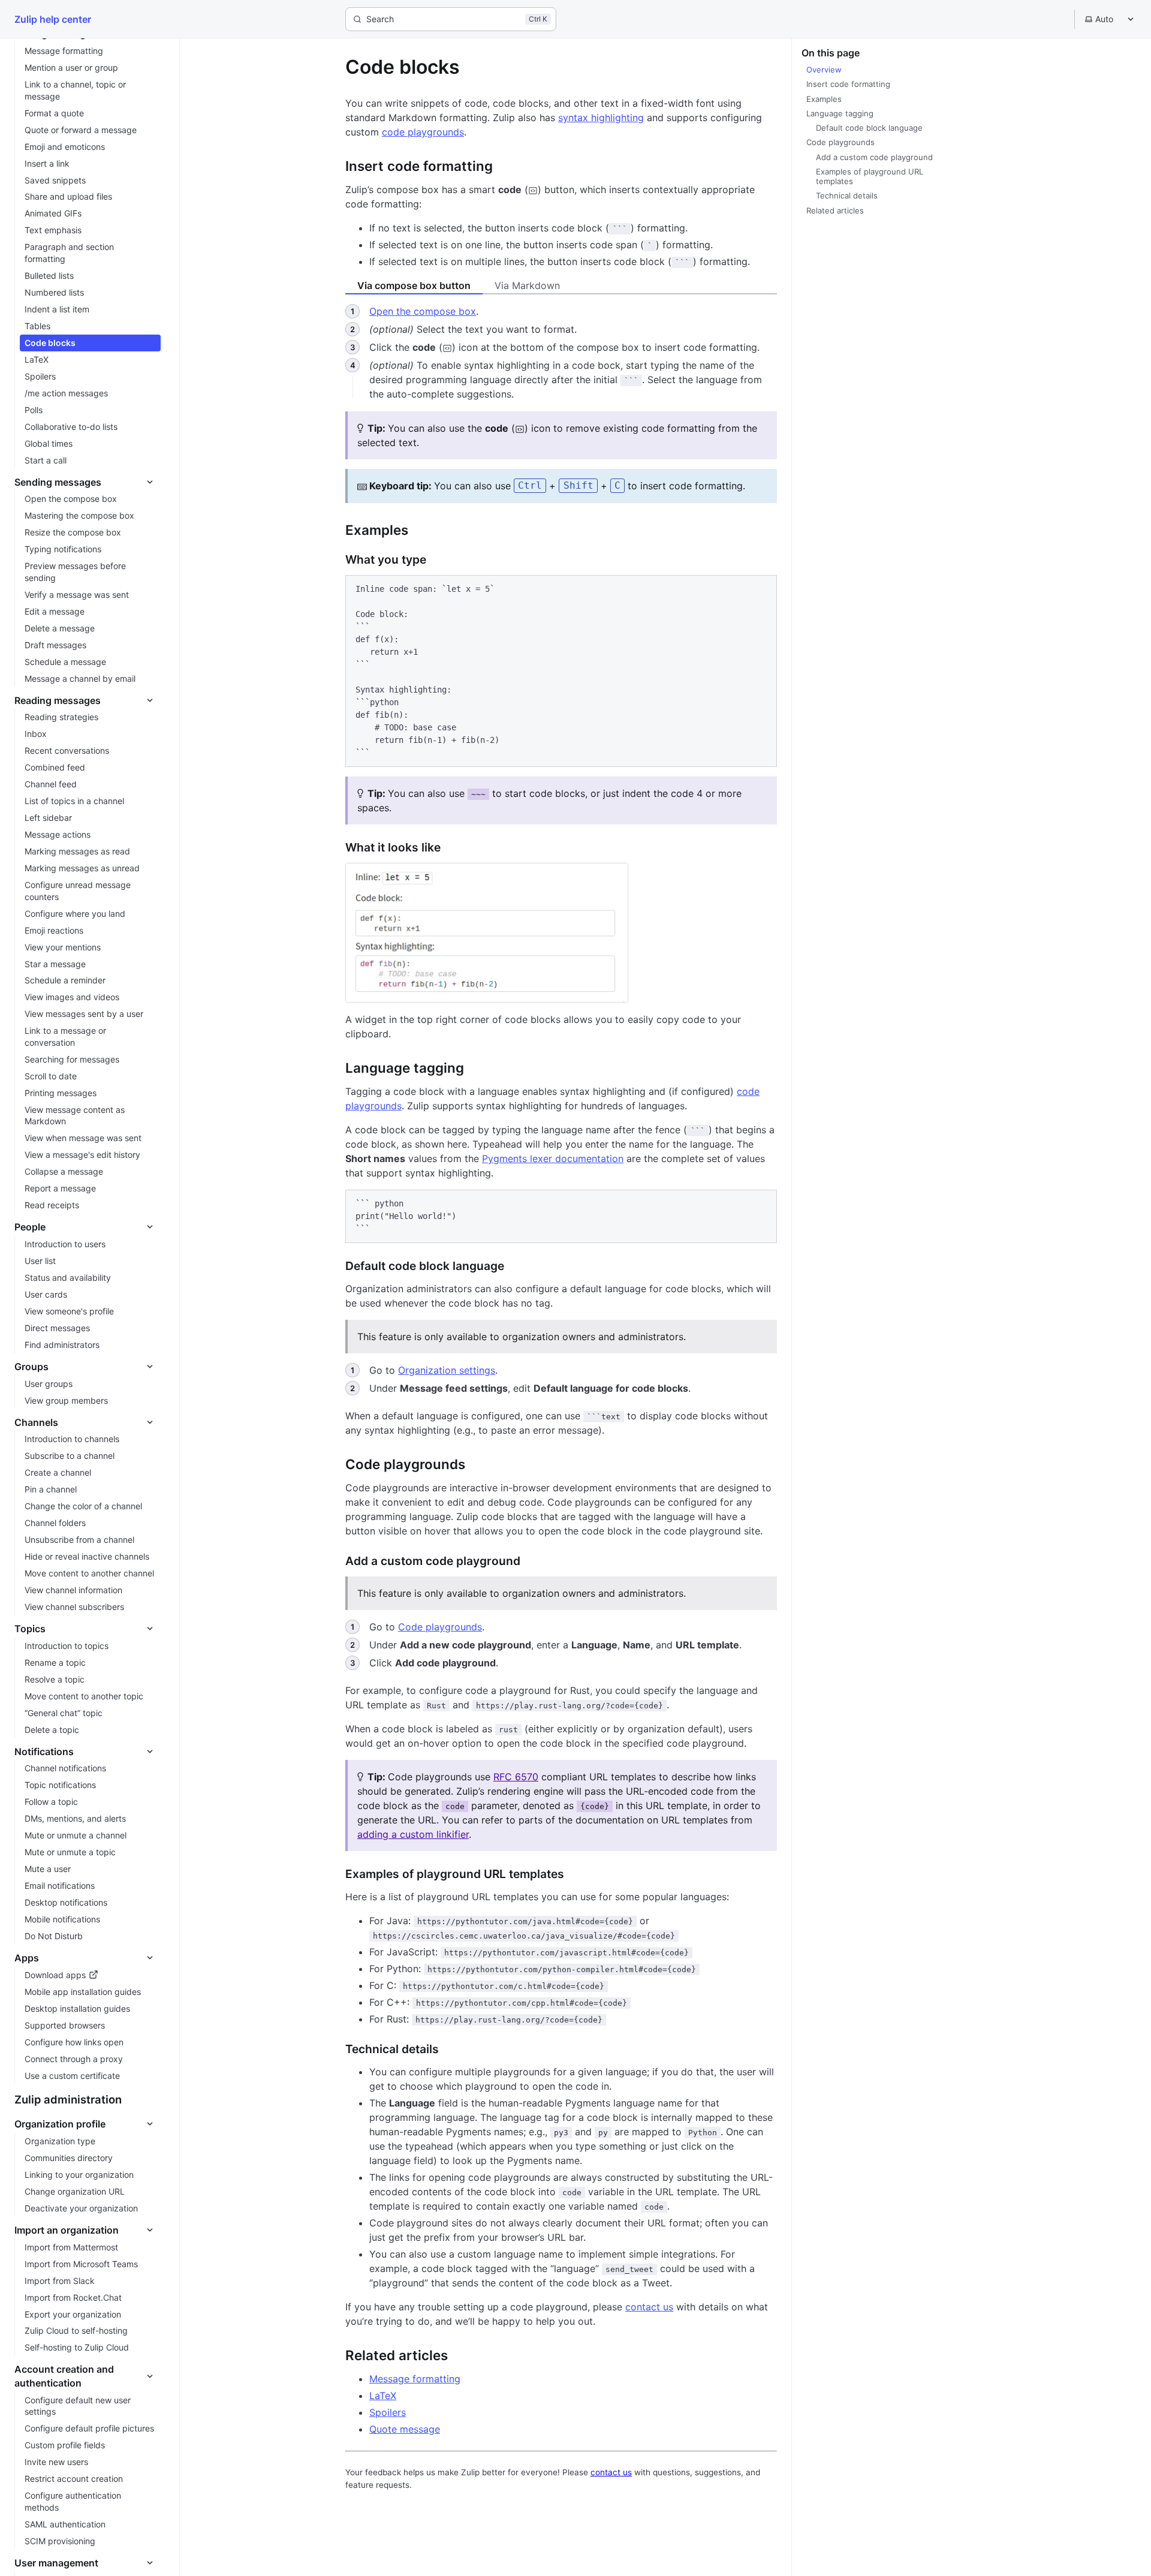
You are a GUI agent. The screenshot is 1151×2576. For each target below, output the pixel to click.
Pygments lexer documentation (553, 1158)
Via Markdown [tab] (527, 285)
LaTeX (383, 2396)
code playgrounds (423, 132)
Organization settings (447, 1370)
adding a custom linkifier (413, 1834)
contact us (649, 2307)
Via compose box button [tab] (414, 285)
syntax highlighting (601, 118)
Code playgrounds (440, 1627)
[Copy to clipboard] (762, 589)
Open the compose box (423, 311)
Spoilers (388, 2412)
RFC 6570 (516, 1777)
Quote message (405, 2429)
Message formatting (415, 2379)
